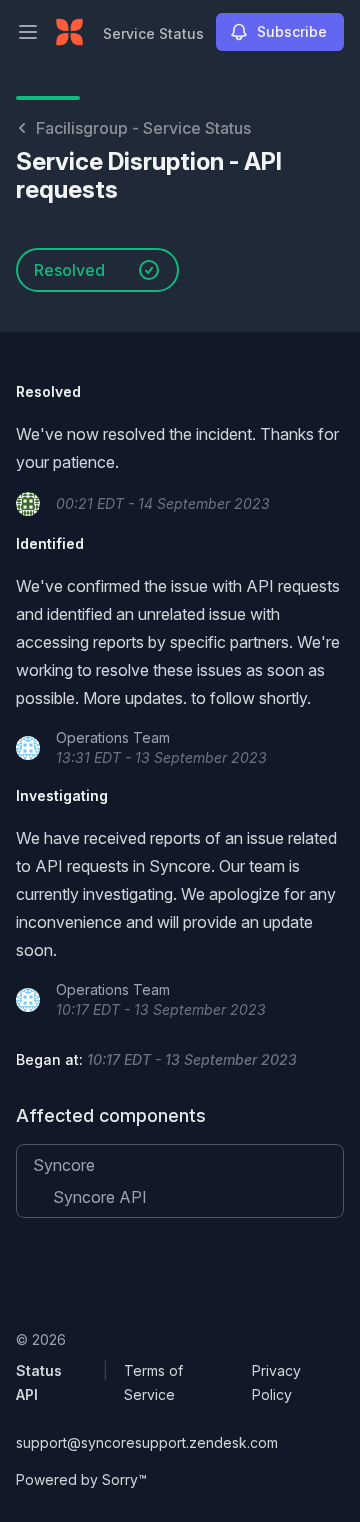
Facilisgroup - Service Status (143, 128)
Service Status (153, 33)
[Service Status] (69, 32)
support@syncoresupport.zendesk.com (147, 1442)
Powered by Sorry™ (81, 1479)
